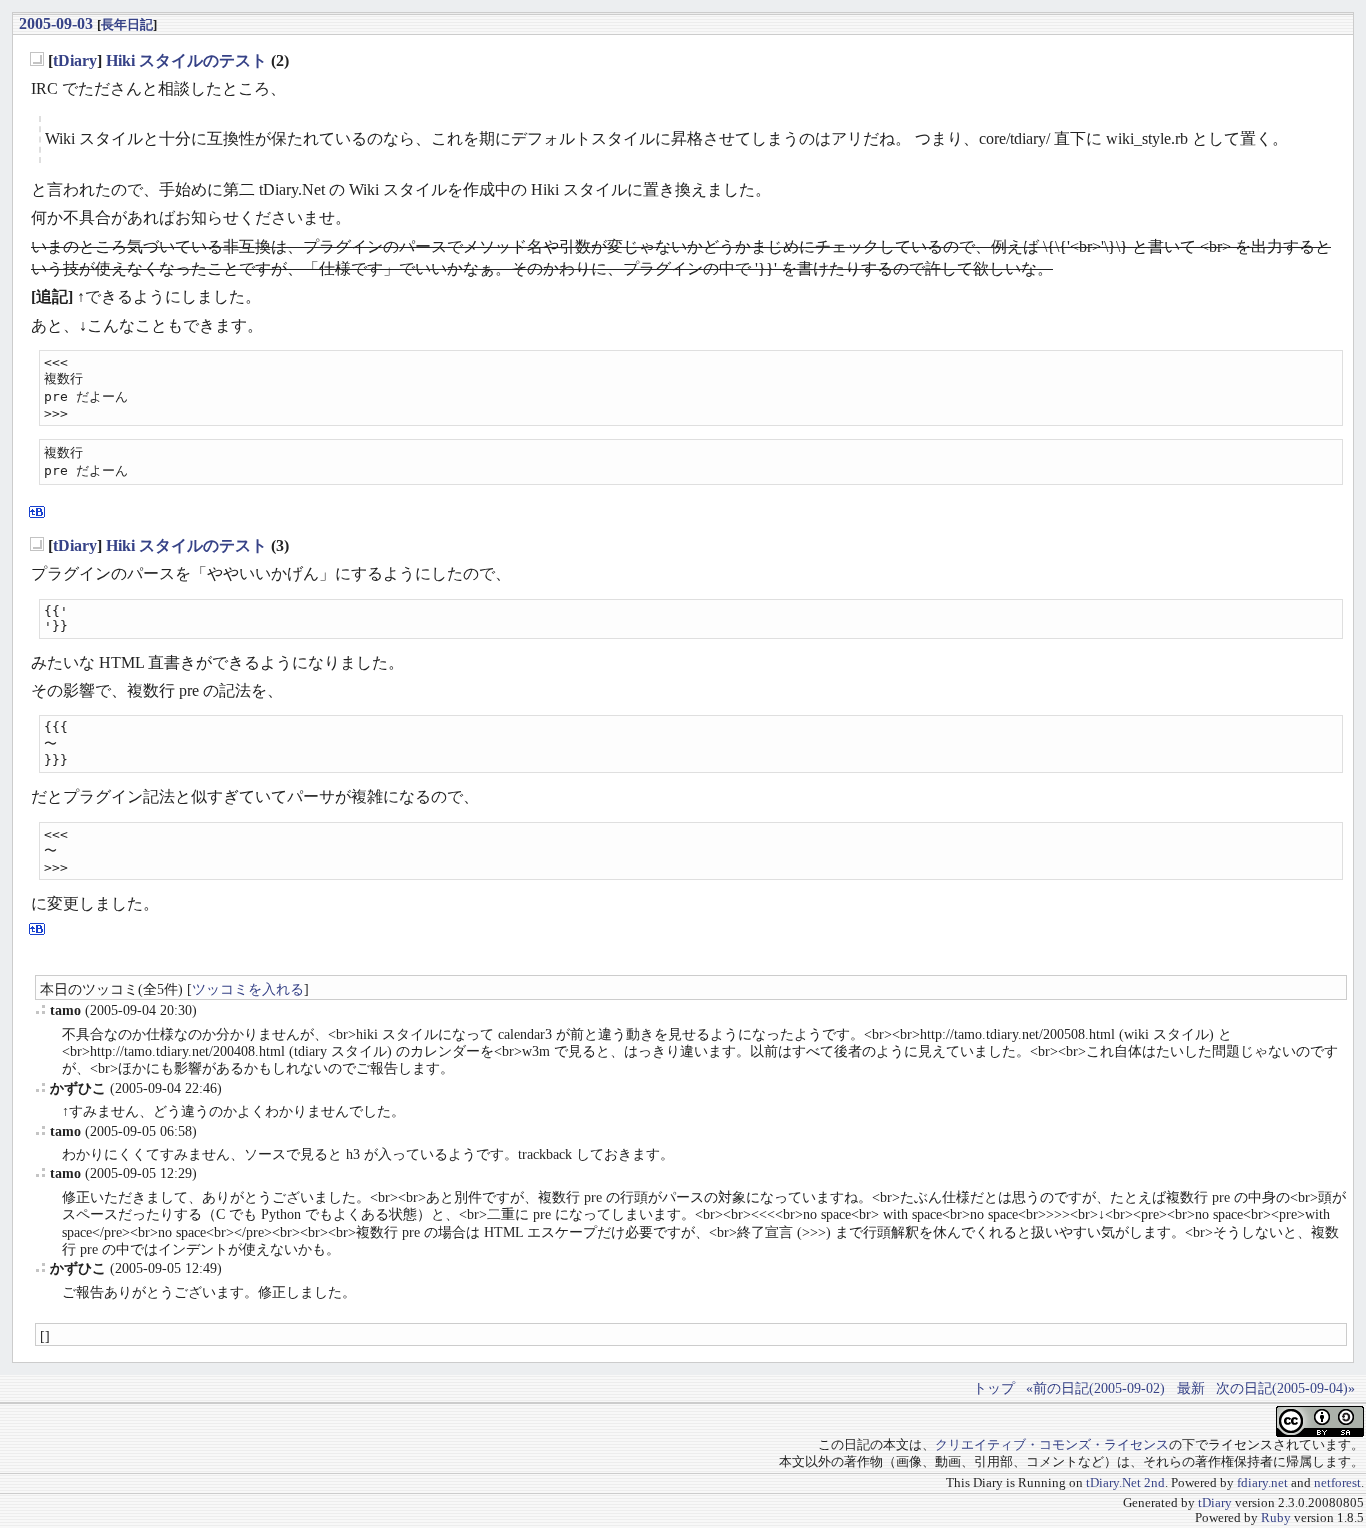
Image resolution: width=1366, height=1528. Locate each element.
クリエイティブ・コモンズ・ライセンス (1052, 1445)
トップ (994, 1388)
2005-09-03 (56, 23)
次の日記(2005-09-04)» (1285, 1388)
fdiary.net (1262, 1483)
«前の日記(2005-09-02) (1095, 1388)
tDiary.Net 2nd (1125, 1483)
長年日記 (127, 24)
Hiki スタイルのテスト (186, 60)
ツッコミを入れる (248, 989)
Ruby (1276, 1518)
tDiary (75, 60)
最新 (1191, 1388)
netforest (1337, 1483)
